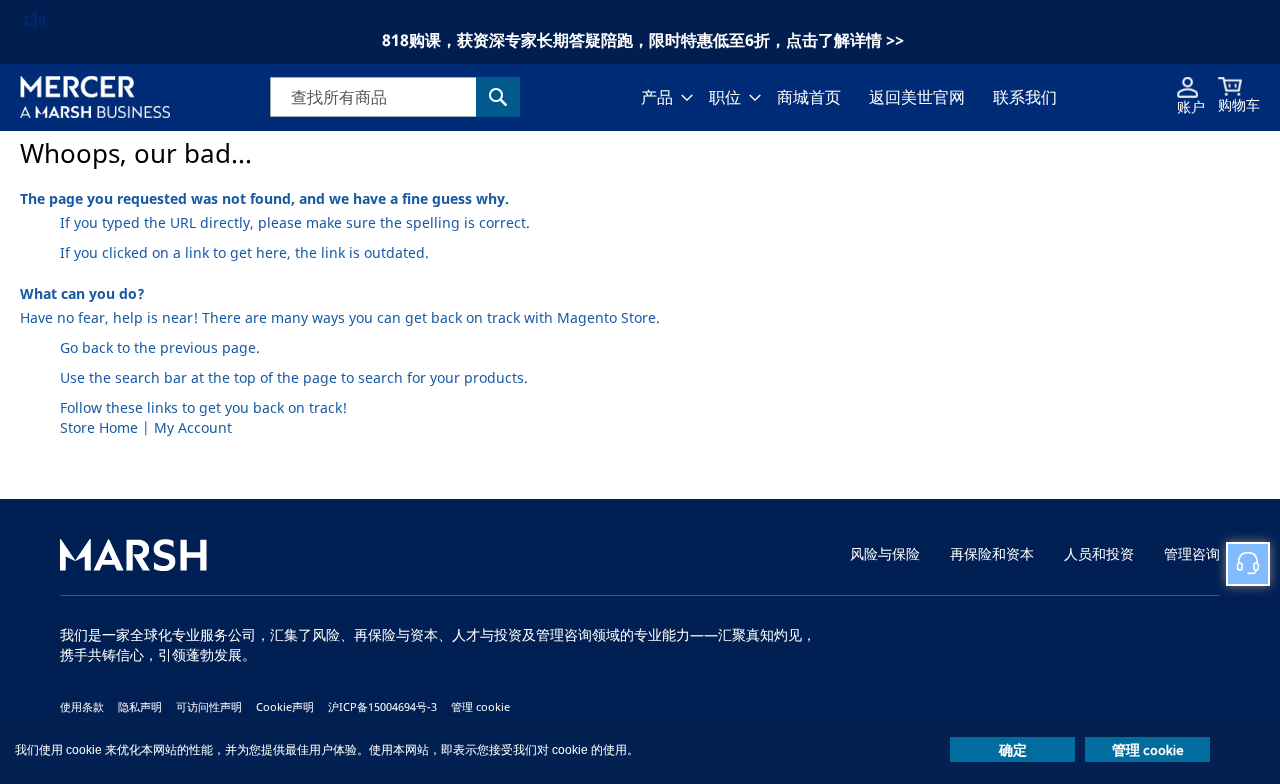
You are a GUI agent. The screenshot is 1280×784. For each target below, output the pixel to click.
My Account (193, 428)
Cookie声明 (285, 707)
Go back (86, 348)
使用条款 (82, 707)
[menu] (849, 97)
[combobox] (395, 97)
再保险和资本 (992, 554)
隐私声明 (140, 707)
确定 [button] (1013, 750)
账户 (1191, 107)
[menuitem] (661, 97)
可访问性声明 (209, 707)
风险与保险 (885, 554)
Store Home (99, 428)
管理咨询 (1192, 554)
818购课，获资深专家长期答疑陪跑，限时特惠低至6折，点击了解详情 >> (643, 40)
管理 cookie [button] (1148, 750)
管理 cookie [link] (480, 707)
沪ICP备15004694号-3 (382, 707)
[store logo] (95, 97)
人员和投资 (1099, 554)
